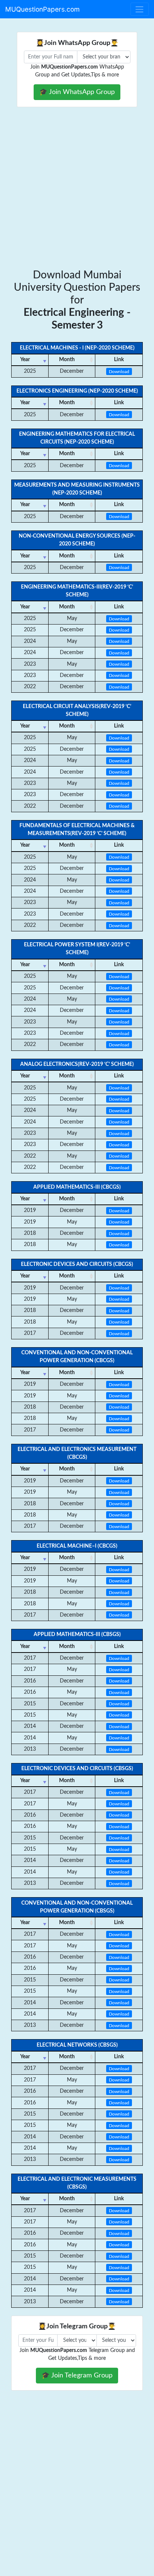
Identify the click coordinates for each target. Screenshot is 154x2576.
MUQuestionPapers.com (42, 9)
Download (119, 371)
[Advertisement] (77, 188)
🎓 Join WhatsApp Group (77, 92)
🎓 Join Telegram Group (77, 2375)
